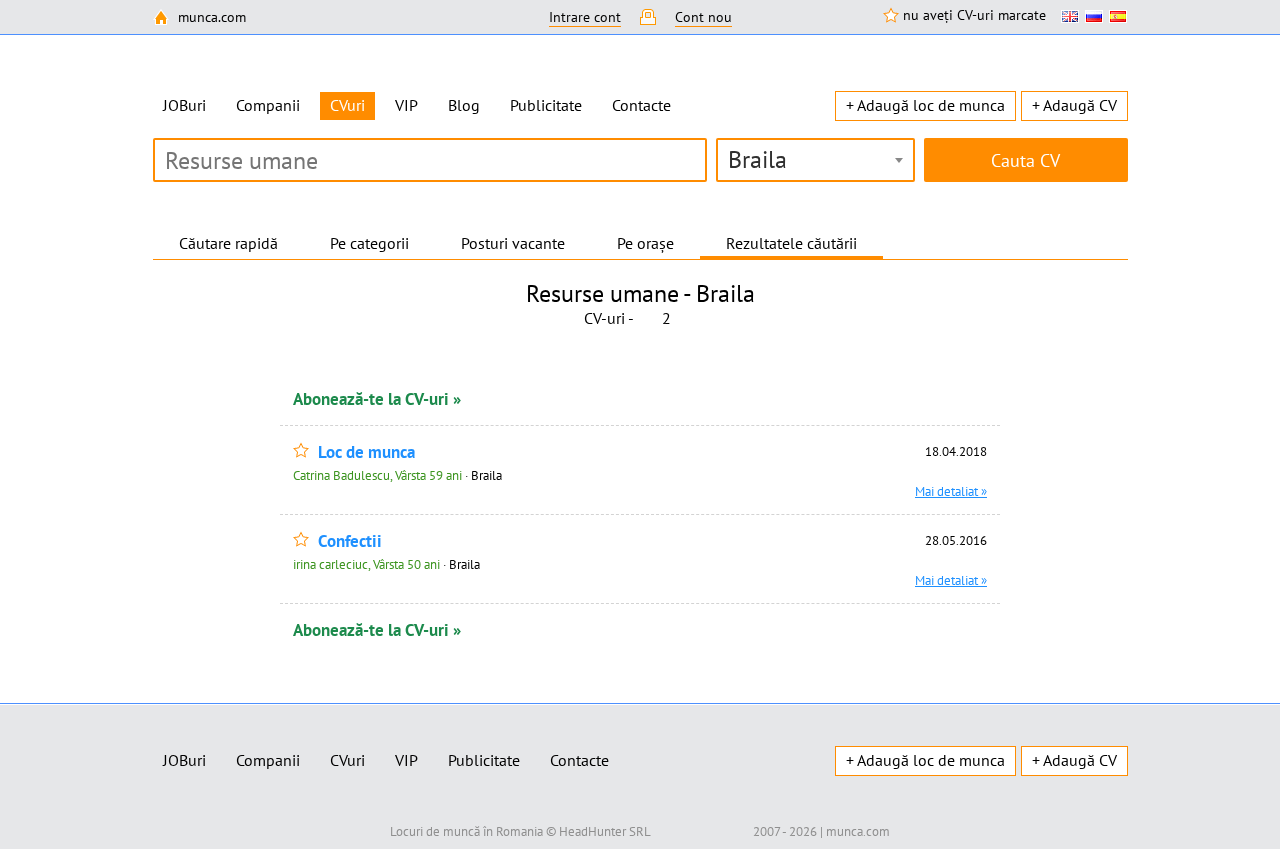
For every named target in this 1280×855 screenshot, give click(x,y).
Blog (464, 105)
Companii (268, 105)
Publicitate (546, 105)
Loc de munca (366, 452)
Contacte (641, 105)
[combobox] (815, 160)
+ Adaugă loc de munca (925, 105)
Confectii (350, 541)
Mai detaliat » (951, 491)
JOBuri (184, 105)
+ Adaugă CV (1074, 105)
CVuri (347, 760)
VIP (406, 105)
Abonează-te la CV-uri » (377, 399)
